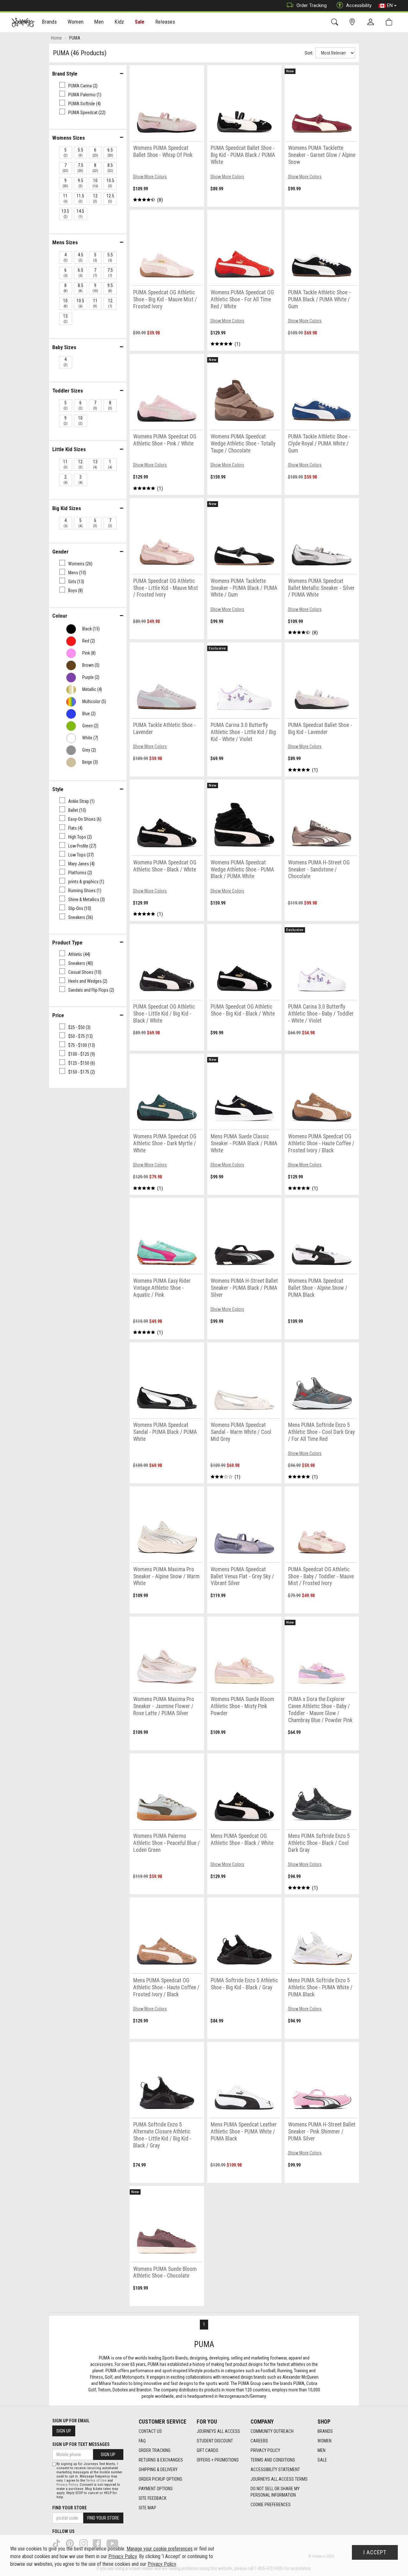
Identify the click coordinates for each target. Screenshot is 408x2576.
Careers (259, 2441)
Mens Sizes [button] (65, 242)
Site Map (147, 2508)
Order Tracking (312, 5)
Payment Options (156, 2489)
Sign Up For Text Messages (81, 2444)
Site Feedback (153, 2498)
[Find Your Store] (353, 22)
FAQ (142, 2441)
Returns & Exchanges (161, 2460)
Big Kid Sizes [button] (67, 508)
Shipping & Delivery (158, 2470)
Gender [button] (60, 552)
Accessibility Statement (275, 2470)
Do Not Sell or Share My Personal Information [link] (275, 2492)
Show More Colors (150, 177)
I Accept (375, 2552)
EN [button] (390, 5)
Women (324, 2441)
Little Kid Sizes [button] (69, 449)
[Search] (336, 22)
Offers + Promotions (218, 2460)
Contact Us (150, 2431)
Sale (140, 22)
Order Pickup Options (160, 2479)
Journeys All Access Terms (279, 2479)
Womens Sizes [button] (69, 138)
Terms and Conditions (273, 2460)
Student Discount (215, 2441)
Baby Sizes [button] (64, 347)
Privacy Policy (265, 2450)
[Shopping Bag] (390, 22)
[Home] (23, 22)
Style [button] (58, 789)
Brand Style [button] (65, 74)
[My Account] (372, 22)
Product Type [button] (67, 943)
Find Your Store (69, 2508)
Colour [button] (60, 616)
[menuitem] (50, 22)
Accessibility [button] (359, 5)
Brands (325, 2431)
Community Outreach (272, 2431)
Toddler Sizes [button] (68, 391)
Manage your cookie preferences (160, 2549)
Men (321, 2450)
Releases (165, 22)
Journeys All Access (218, 2431)
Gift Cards (208, 2450)
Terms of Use (96, 2481)
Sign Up (64, 2431)
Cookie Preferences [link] (271, 2505)
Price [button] (58, 1015)
